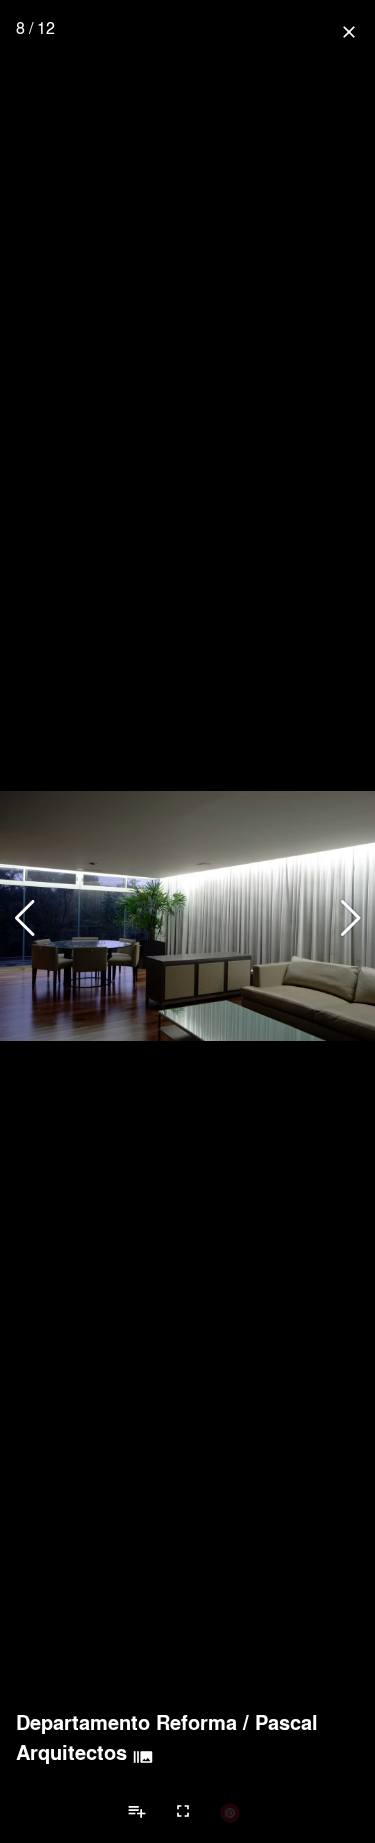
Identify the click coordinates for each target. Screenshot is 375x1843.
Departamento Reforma (126, 1722)
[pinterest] (230, 1812)
